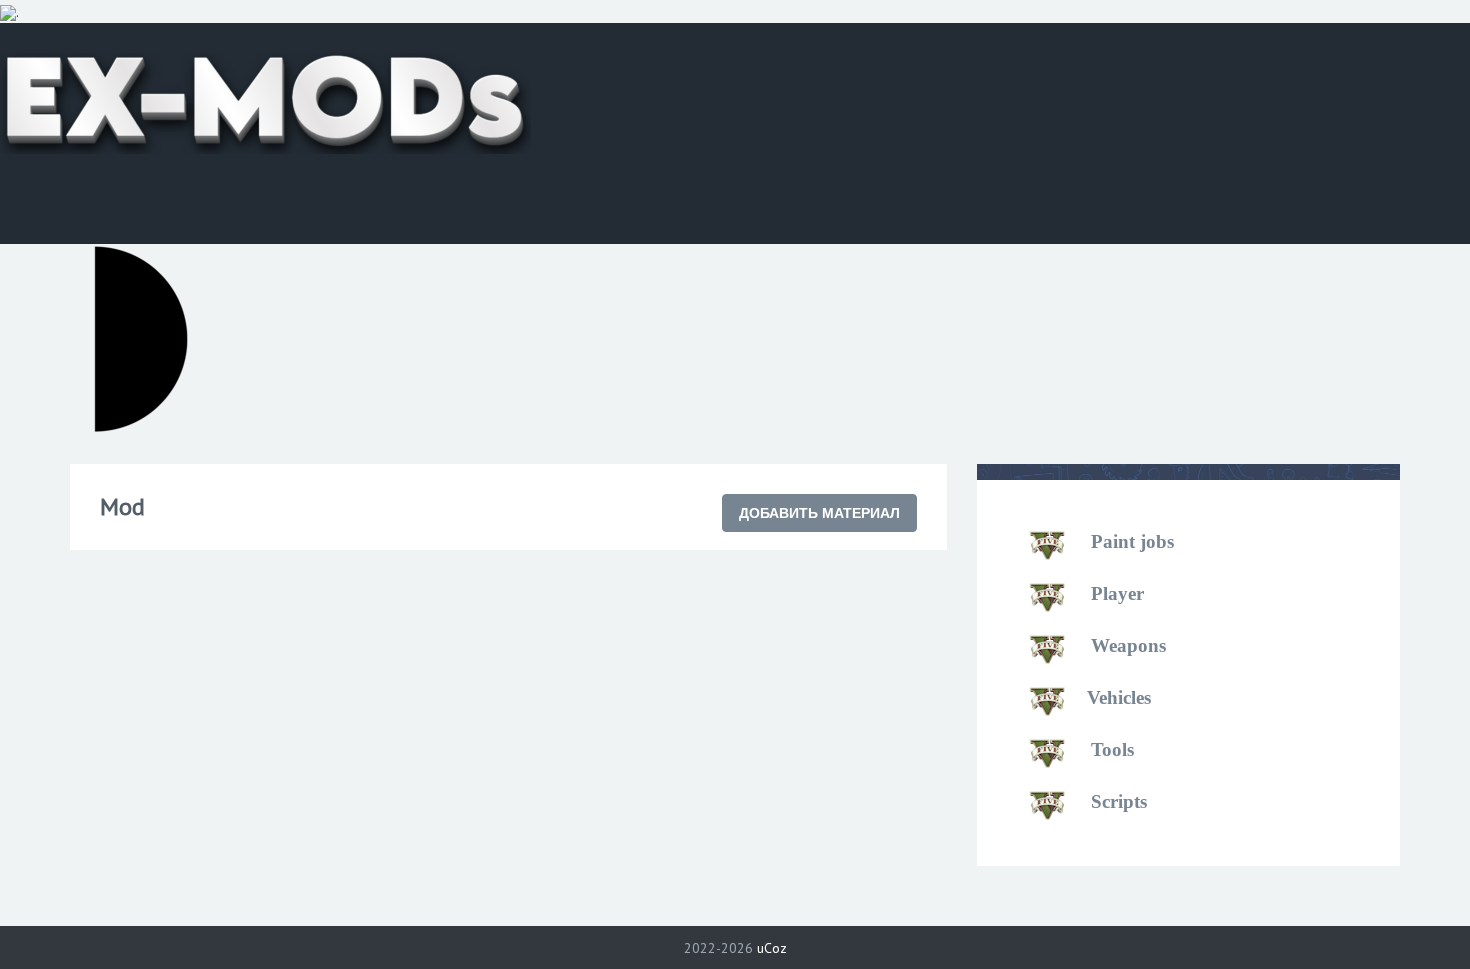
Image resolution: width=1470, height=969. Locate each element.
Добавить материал (819, 513)
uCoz (772, 948)
